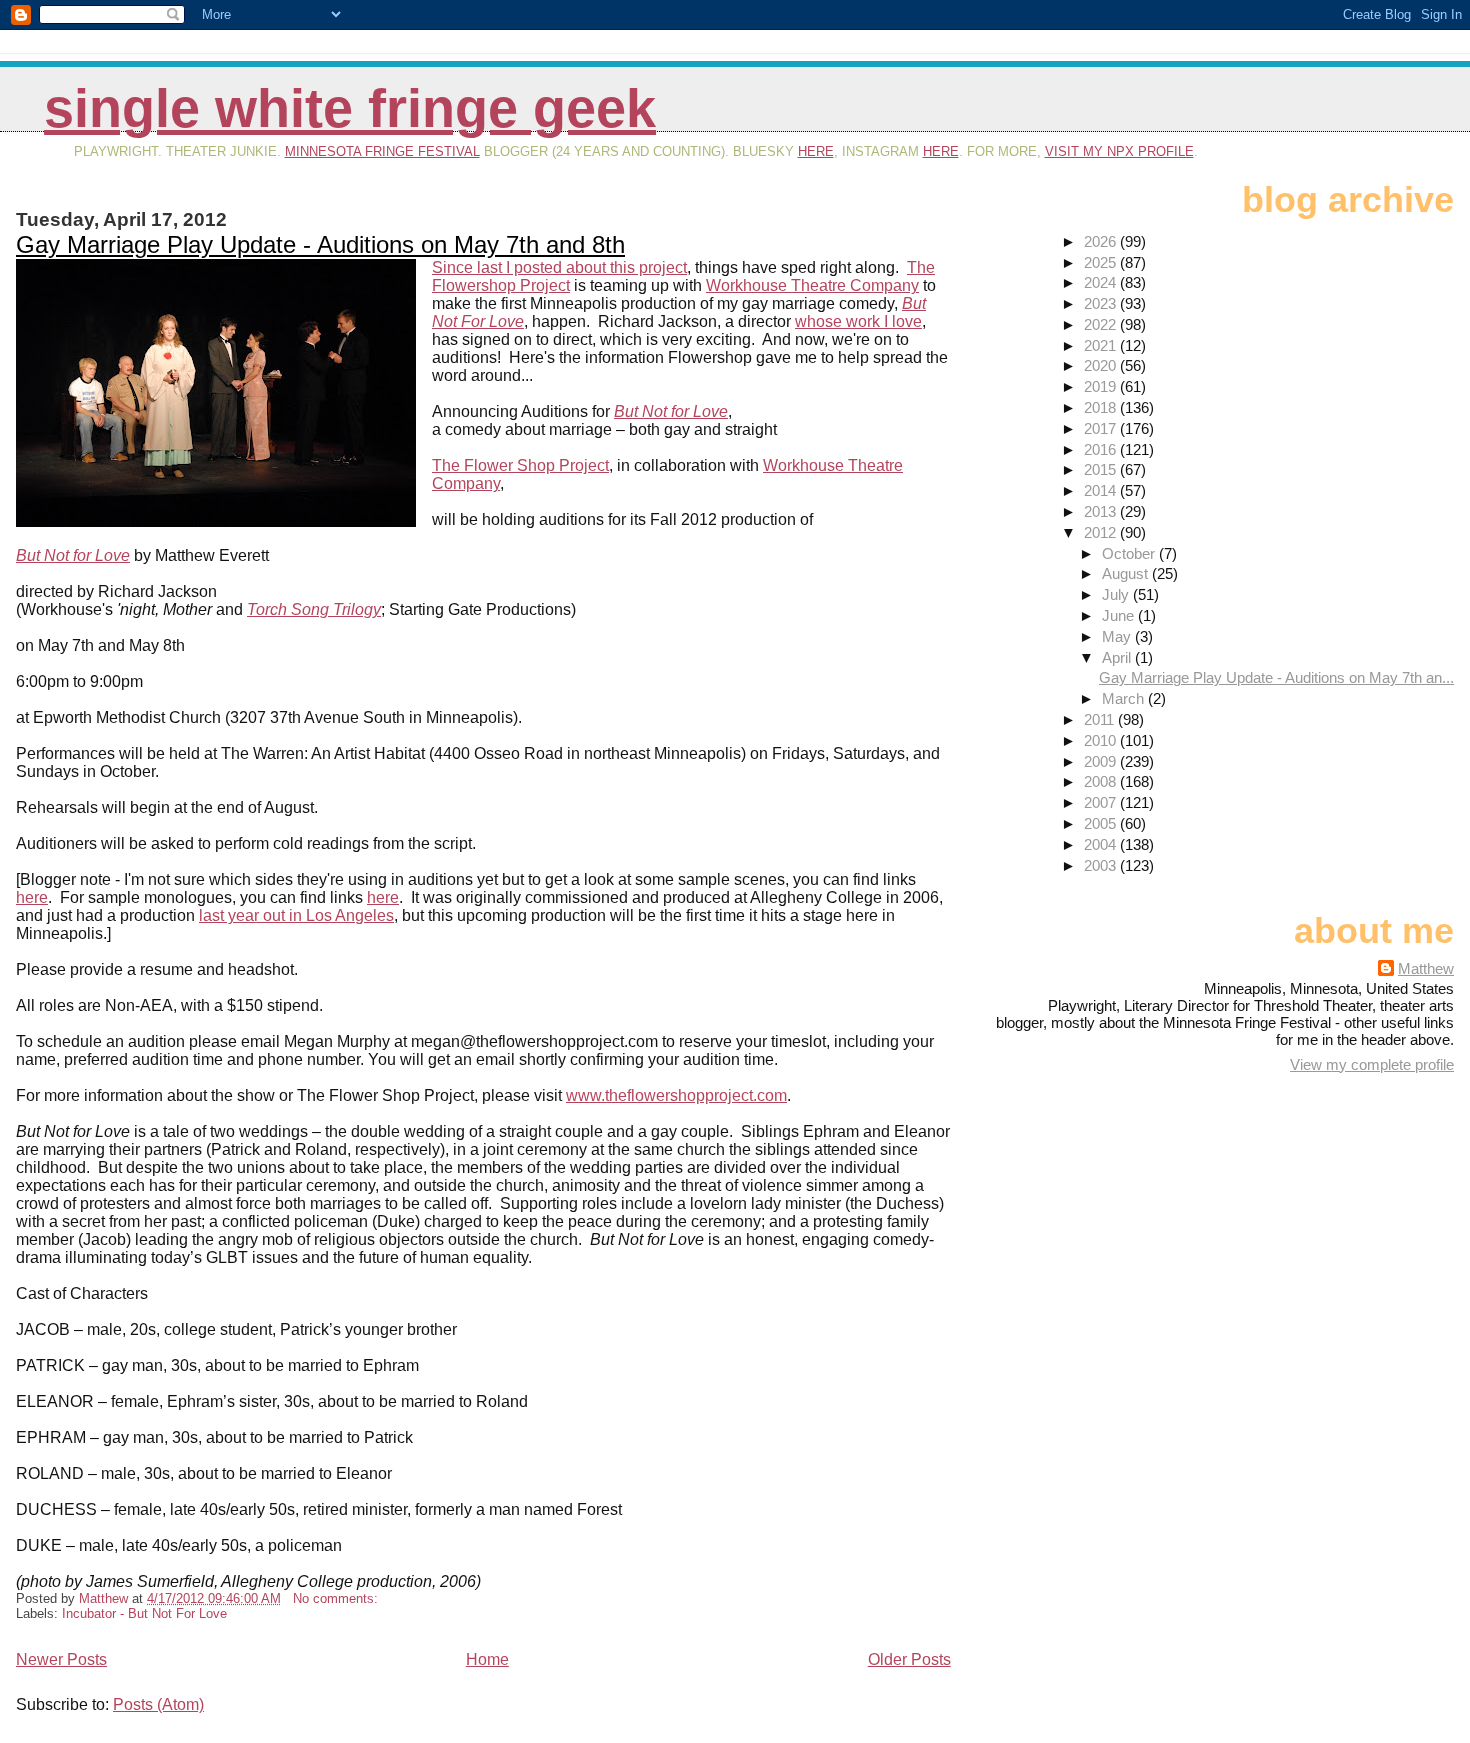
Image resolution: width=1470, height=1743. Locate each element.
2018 (1102, 407)
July (1117, 594)
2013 (1102, 511)
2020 (1102, 365)
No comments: (337, 1598)
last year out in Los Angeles (296, 915)
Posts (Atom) (158, 1704)
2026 (1102, 241)
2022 (1102, 324)
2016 (1102, 449)
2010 (1102, 740)
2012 (1102, 532)
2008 (1102, 781)
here (816, 151)
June (1120, 615)
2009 (1102, 761)
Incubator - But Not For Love (144, 1613)
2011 (1101, 719)
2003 (1102, 865)
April (1118, 657)
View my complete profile (1372, 1064)
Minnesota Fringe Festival (382, 151)
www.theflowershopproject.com (676, 1095)
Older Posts (909, 1659)
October (1130, 553)
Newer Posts (61, 1659)
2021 (1102, 345)
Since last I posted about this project (559, 267)
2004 (1102, 844)
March (1125, 698)
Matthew (1426, 968)
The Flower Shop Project (520, 465)
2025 (1102, 262)
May (1118, 636)
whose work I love (858, 321)
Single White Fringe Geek (350, 108)
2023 (1102, 303)
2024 (1102, 282)
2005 (1102, 823)
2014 (1102, 490)
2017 (1102, 428)
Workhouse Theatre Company (812, 285)
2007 (1102, 802)
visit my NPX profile (1119, 151)
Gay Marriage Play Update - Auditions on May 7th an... (1276, 677)
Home (487, 1659)
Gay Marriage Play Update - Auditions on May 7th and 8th (320, 244)
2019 (1102, 386)
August (1127, 573)
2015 (1102, 469)
